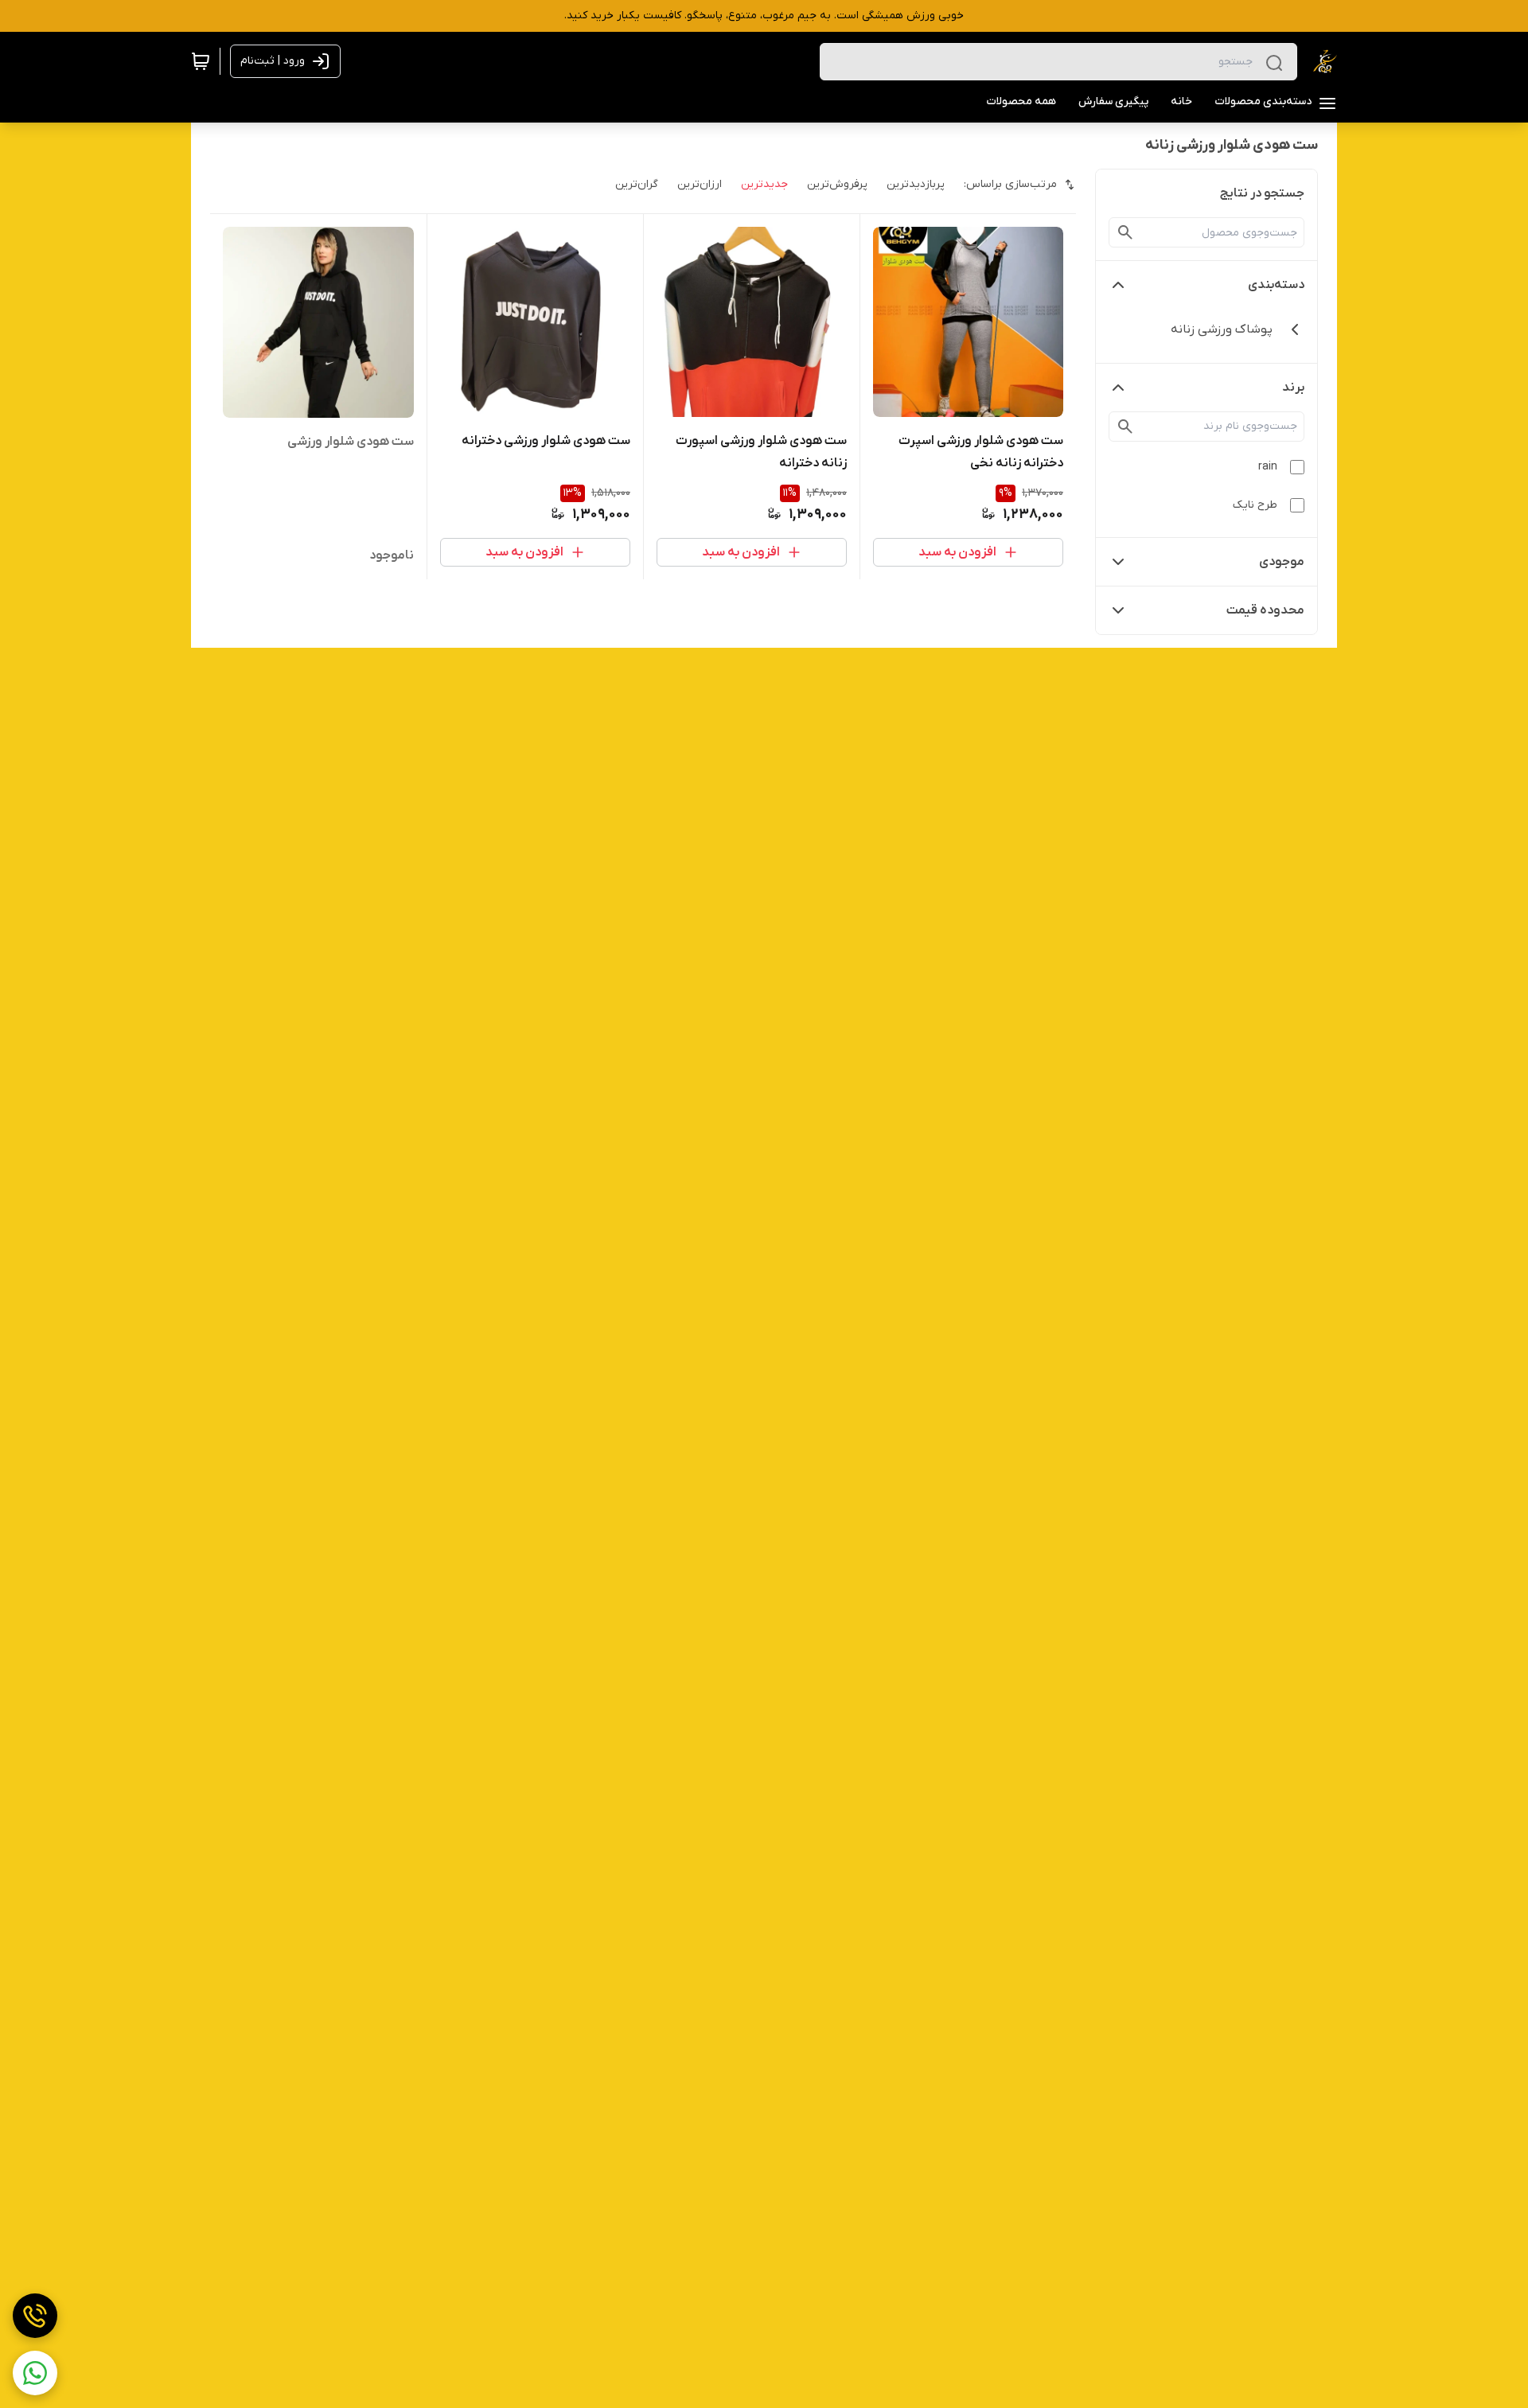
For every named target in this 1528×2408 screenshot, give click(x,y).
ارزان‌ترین (700, 184)
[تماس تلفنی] (35, 2316)
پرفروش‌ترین (837, 184)
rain (1268, 467)
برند (1293, 388)
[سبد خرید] (201, 61)
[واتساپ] (35, 2373)
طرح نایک (1255, 505)
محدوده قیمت (1265, 610)
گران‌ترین (637, 184)
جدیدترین (764, 184)
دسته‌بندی (1276, 285)
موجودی (1282, 562)
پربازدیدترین (916, 184)
